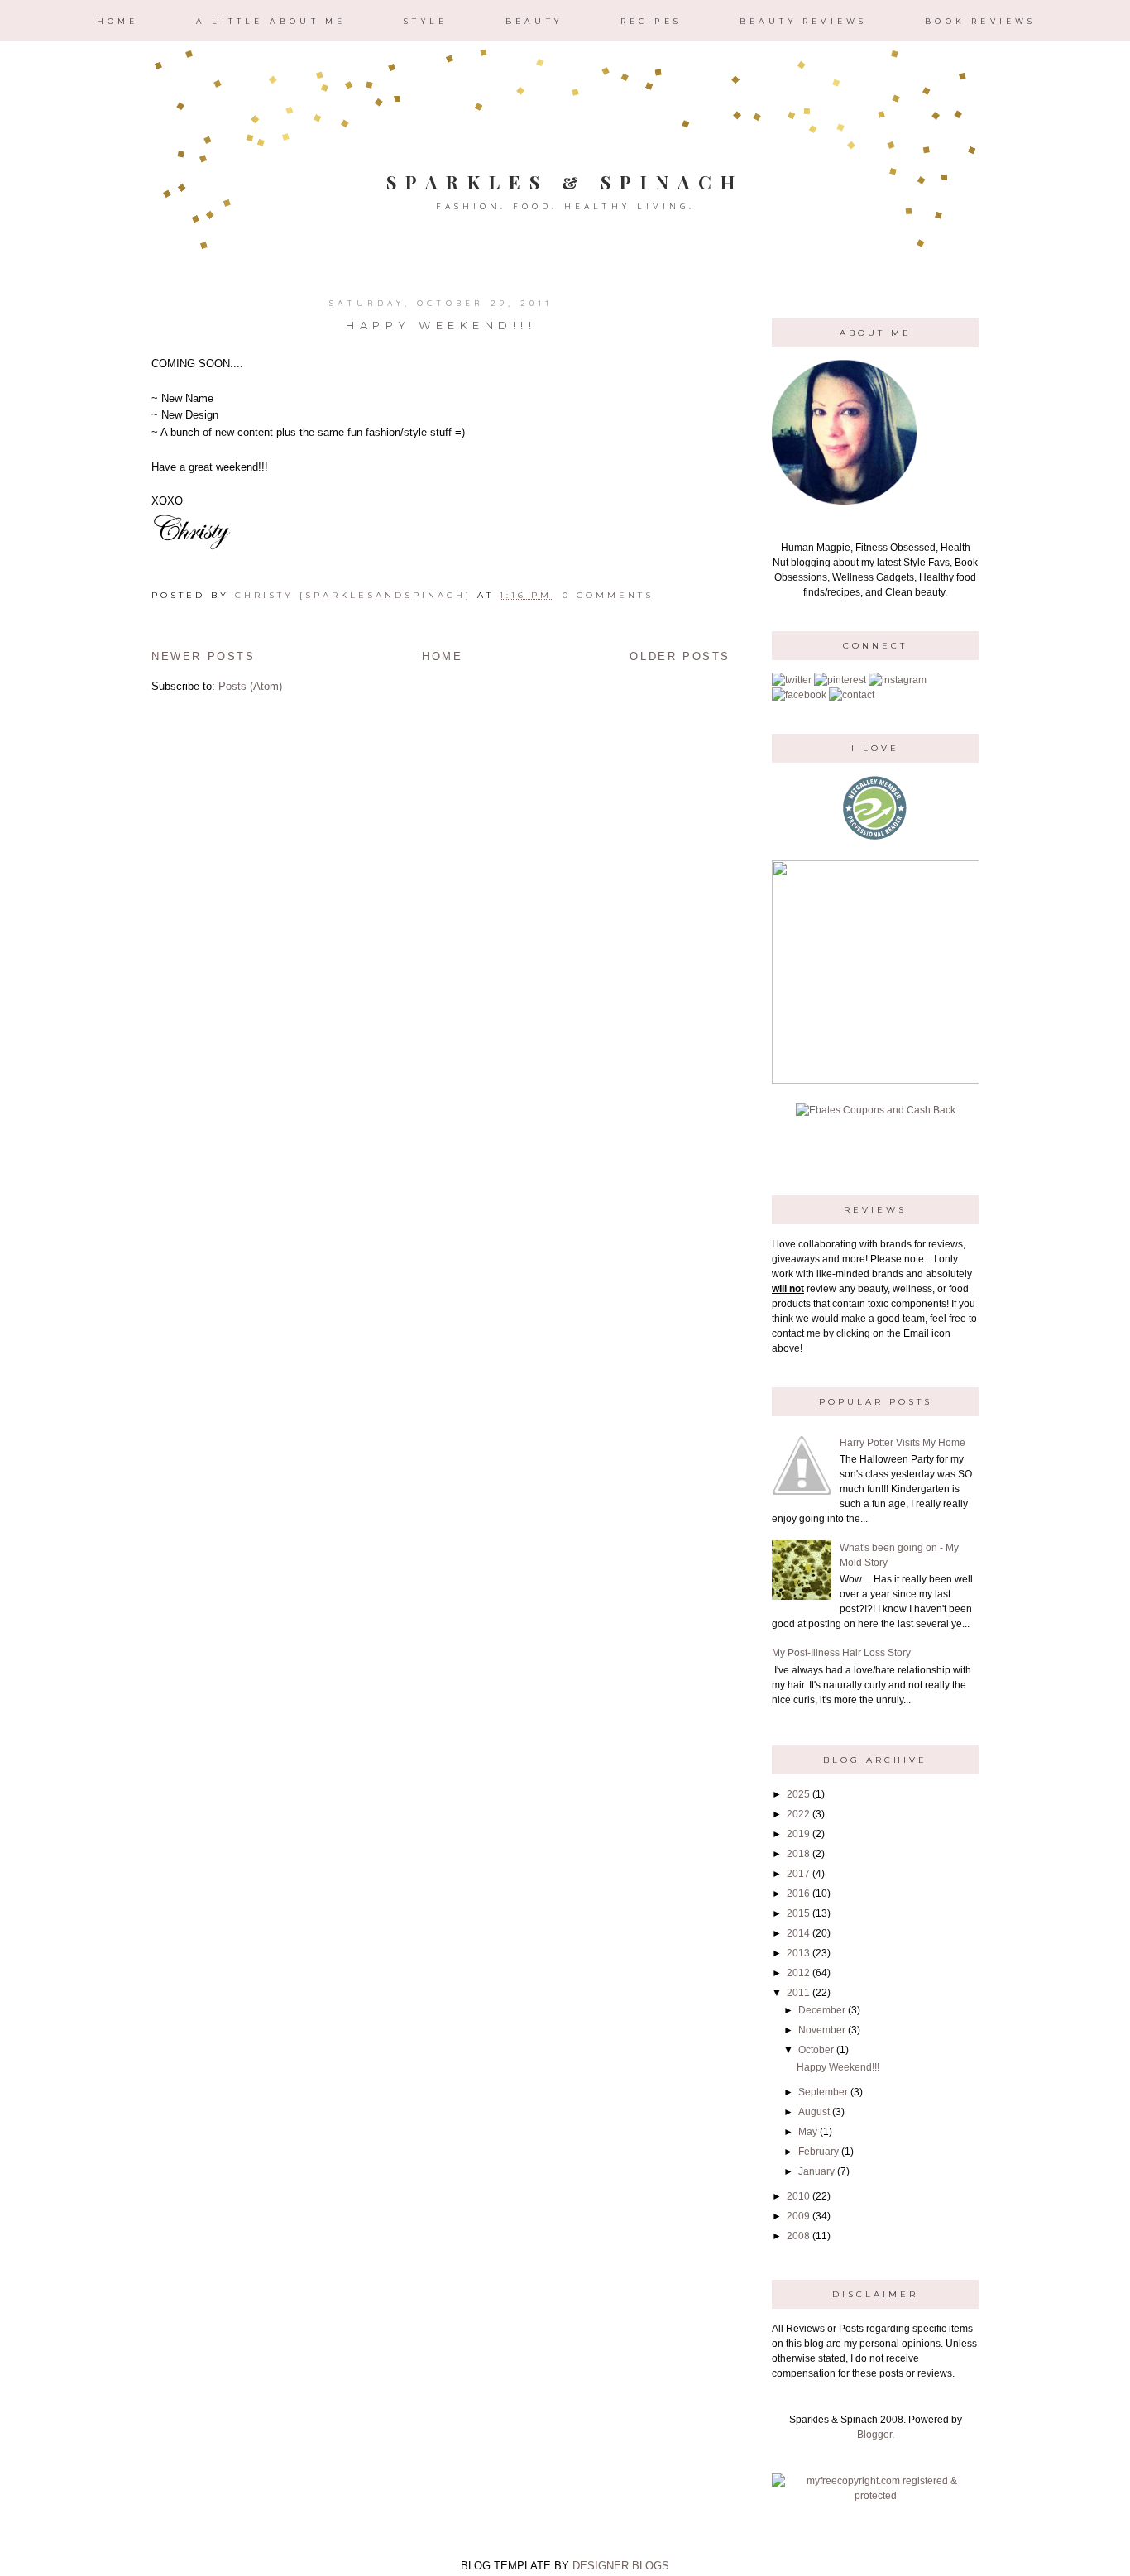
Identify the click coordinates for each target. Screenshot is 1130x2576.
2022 (798, 1814)
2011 (798, 1993)
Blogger (874, 2435)
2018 (798, 1854)
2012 (798, 1973)
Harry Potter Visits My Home (903, 1443)
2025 (798, 1794)
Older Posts (680, 656)
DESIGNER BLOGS (621, 2566)
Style (426, 21)
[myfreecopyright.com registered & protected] (875, 2496)
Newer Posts (203, 656)
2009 (798, 2216)
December (822, 2010)
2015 (798, 1913)
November (822, 2030)
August (814, 2112)
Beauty (534, 21)
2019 (798, 1834)
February (819, 2152)
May (808, 2132)
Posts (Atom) (250, 686)
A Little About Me (271, 21)
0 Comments (608, 595)
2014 (798, 1933)
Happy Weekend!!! (441, 325)
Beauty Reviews (804, 21)
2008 (798, 2236)
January (816, 2171)
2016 (798, 1894)
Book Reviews (980, 21)
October (816, 2050)
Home (118, 21)
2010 (798, 2196)
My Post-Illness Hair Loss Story (841, 1653)
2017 (798, 1874)
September (823, 2092)
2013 (798, 1953)
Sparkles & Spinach (565, 182)
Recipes (651, 21)
